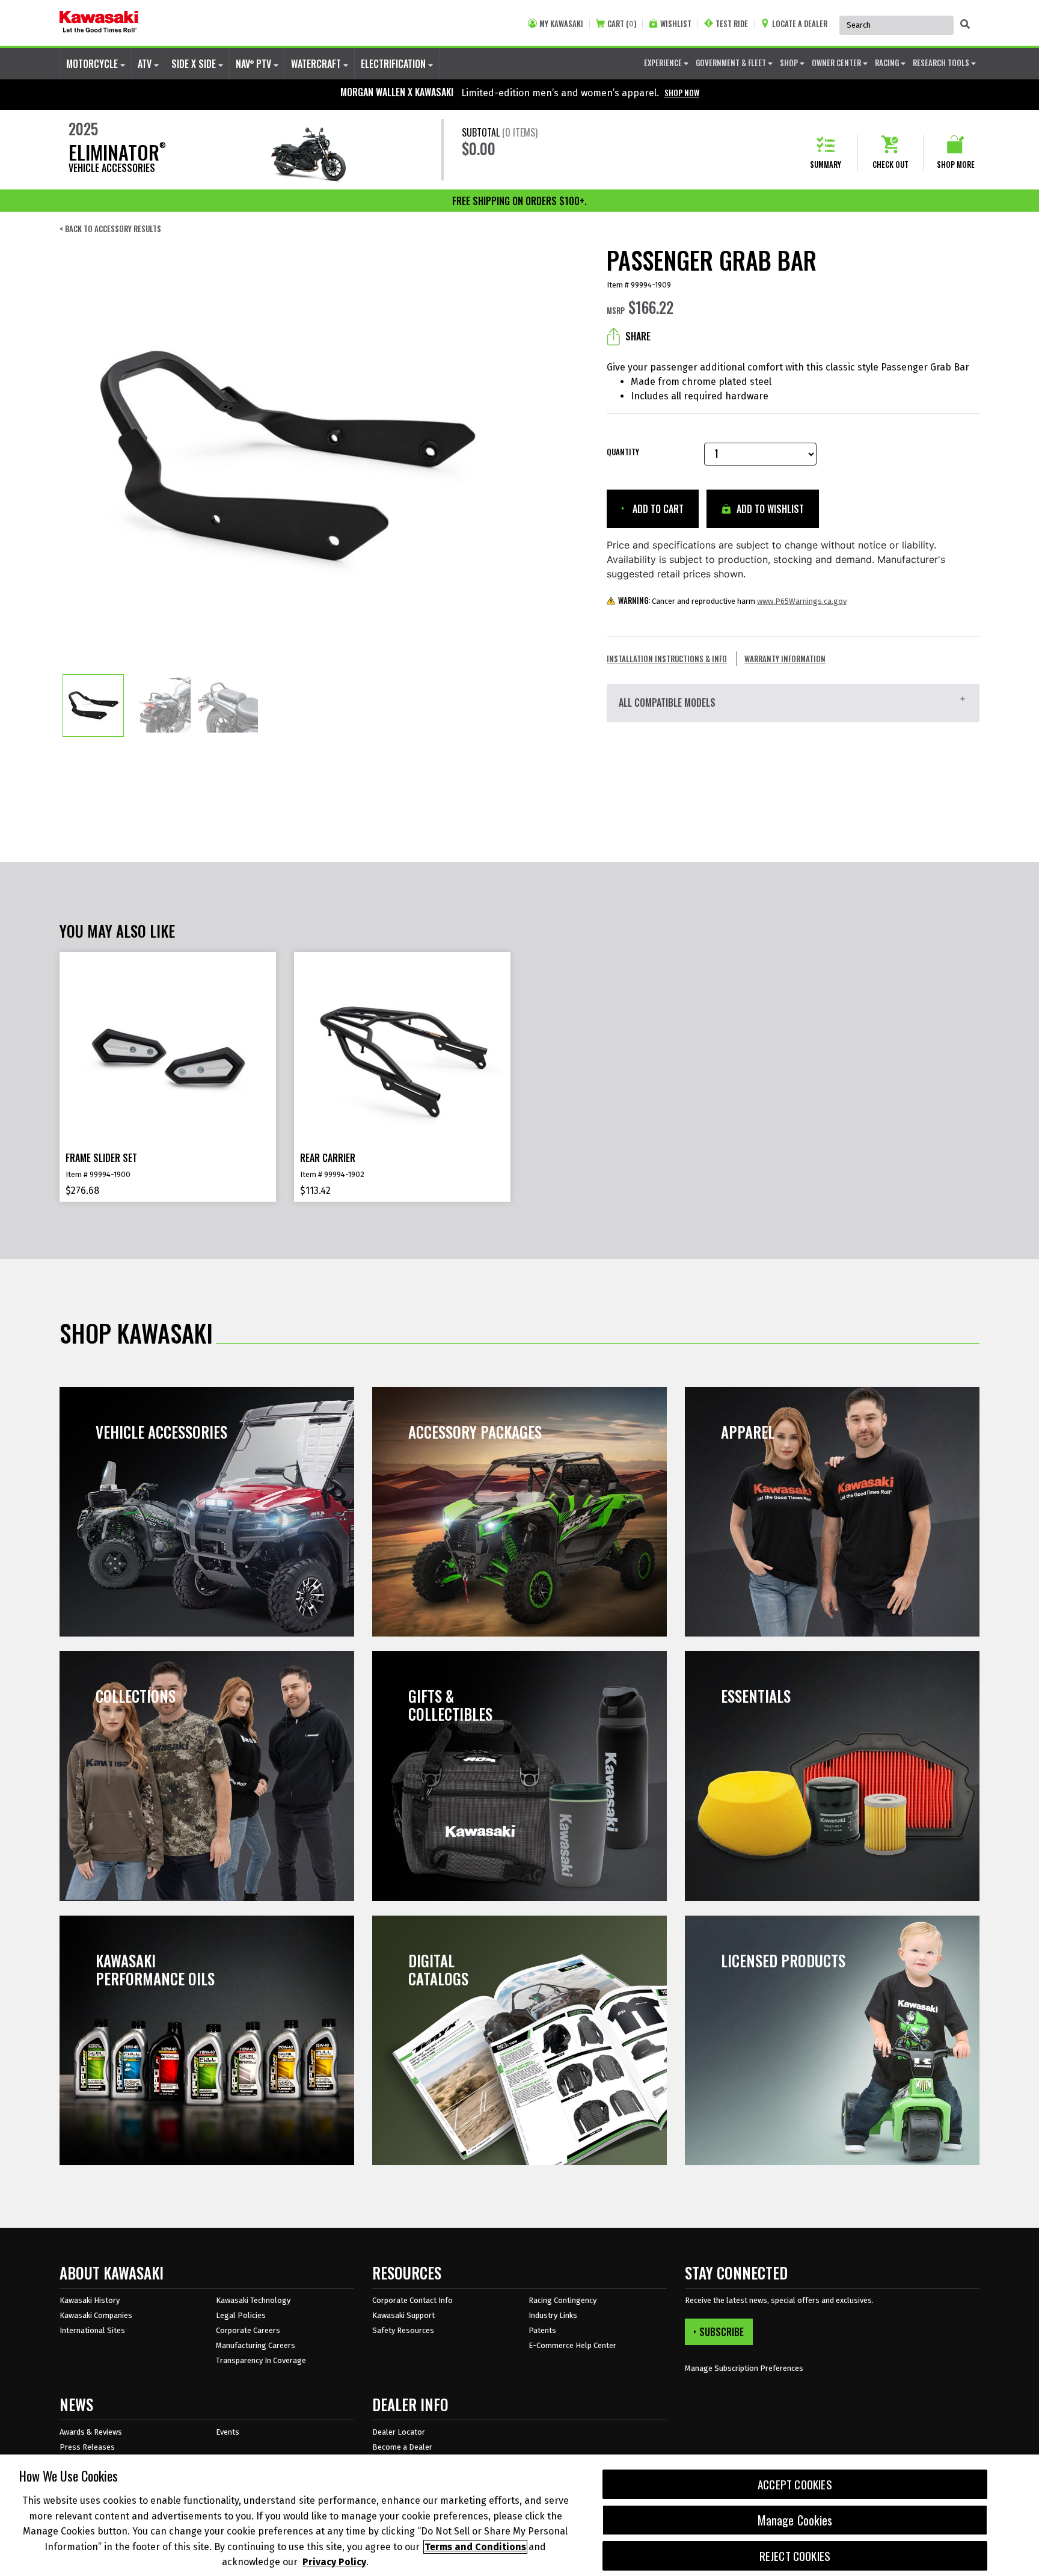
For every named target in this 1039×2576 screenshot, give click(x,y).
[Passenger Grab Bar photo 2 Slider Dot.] (161, 705)
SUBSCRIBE (722, 2332)
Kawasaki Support (403, 2315)
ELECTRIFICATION (394, 64)
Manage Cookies (795, 2520)
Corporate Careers (248, 2330)
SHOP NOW (682, 93)
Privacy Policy (334, 2562)
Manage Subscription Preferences (744, 2368)
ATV (146, 64)
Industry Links (553, 2315)
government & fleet (732, 63)
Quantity (623, 452)
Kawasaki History (90, 2300)
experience (664, 63)
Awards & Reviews (91, 2432)
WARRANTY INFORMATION (785, 659)
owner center (837, 63)
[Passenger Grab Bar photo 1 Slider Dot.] (93, 705)
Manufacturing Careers (256, 2345)
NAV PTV (255, 64)
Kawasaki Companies (96, 2315)
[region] (519, 2515)
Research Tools (942, 63)
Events (228, 2432)
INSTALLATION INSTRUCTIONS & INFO (667, 659)
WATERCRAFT (317, 64)
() (622, 24)
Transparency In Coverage (261, 2360)
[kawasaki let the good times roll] (99, 23)
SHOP (790, 63)
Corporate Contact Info (412, 2300)
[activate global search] (965, 24)
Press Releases (87, 2447)
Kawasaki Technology (253, 2300)
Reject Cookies (795, 2556)
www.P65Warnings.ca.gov (802, 601)
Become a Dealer (402, 2447)
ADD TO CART (657, 509)
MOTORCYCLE (93, 64)
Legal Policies (241, 2315)
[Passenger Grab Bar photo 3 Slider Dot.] (228, 705)
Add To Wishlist (769, 509)
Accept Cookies (795, 2484)
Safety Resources (403, 2330)
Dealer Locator (399, 2432)
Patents (542, 2330)
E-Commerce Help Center (572, 2345)
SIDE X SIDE (195, 64)
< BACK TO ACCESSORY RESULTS (110, 229)
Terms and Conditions (475, 2547)
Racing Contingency (562, 2300)
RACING (888, 63)
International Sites (92, 2330)
